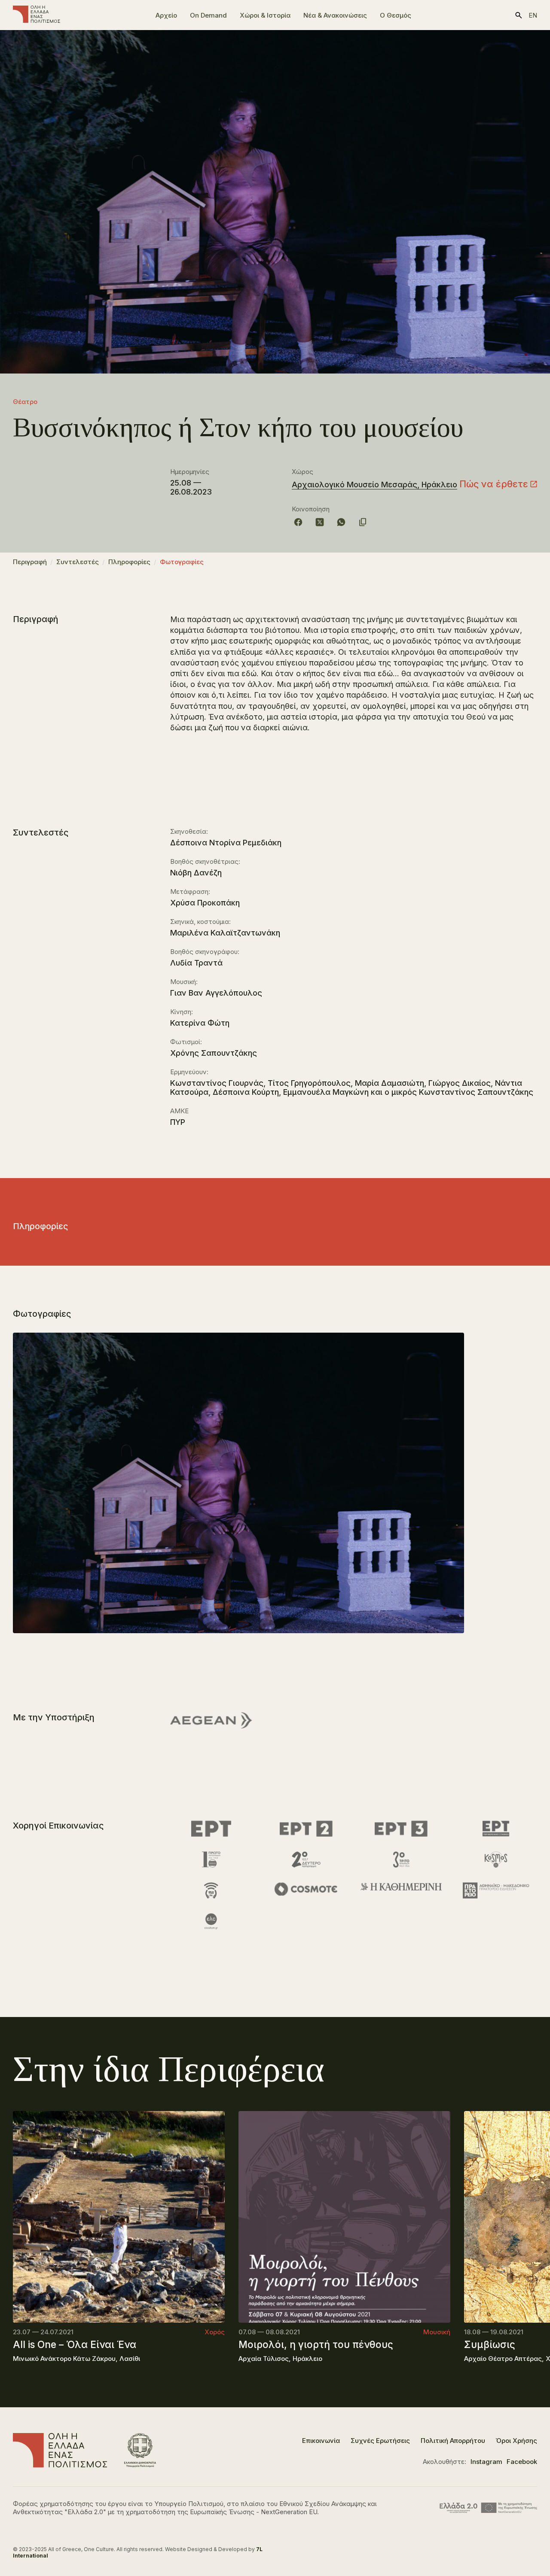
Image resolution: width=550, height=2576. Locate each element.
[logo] (37, 15)
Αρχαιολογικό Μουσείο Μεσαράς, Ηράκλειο (374, 485)
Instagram (486, 2462)
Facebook (522, 2462)
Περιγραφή (30, 562)
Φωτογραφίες (182, 562)
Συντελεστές (78, 562)
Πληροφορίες (129, 562)
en (533, 15)
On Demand (208, 15)
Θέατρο (25, 402)
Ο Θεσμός (396, 15)
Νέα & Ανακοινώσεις (335, 15)
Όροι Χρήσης (516, 2441)
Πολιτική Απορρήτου (453, 2441)
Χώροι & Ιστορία (265, 15)
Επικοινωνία (321, 2441)
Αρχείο (166, 15)
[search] (519, 15)
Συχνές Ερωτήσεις (380, 2441)
